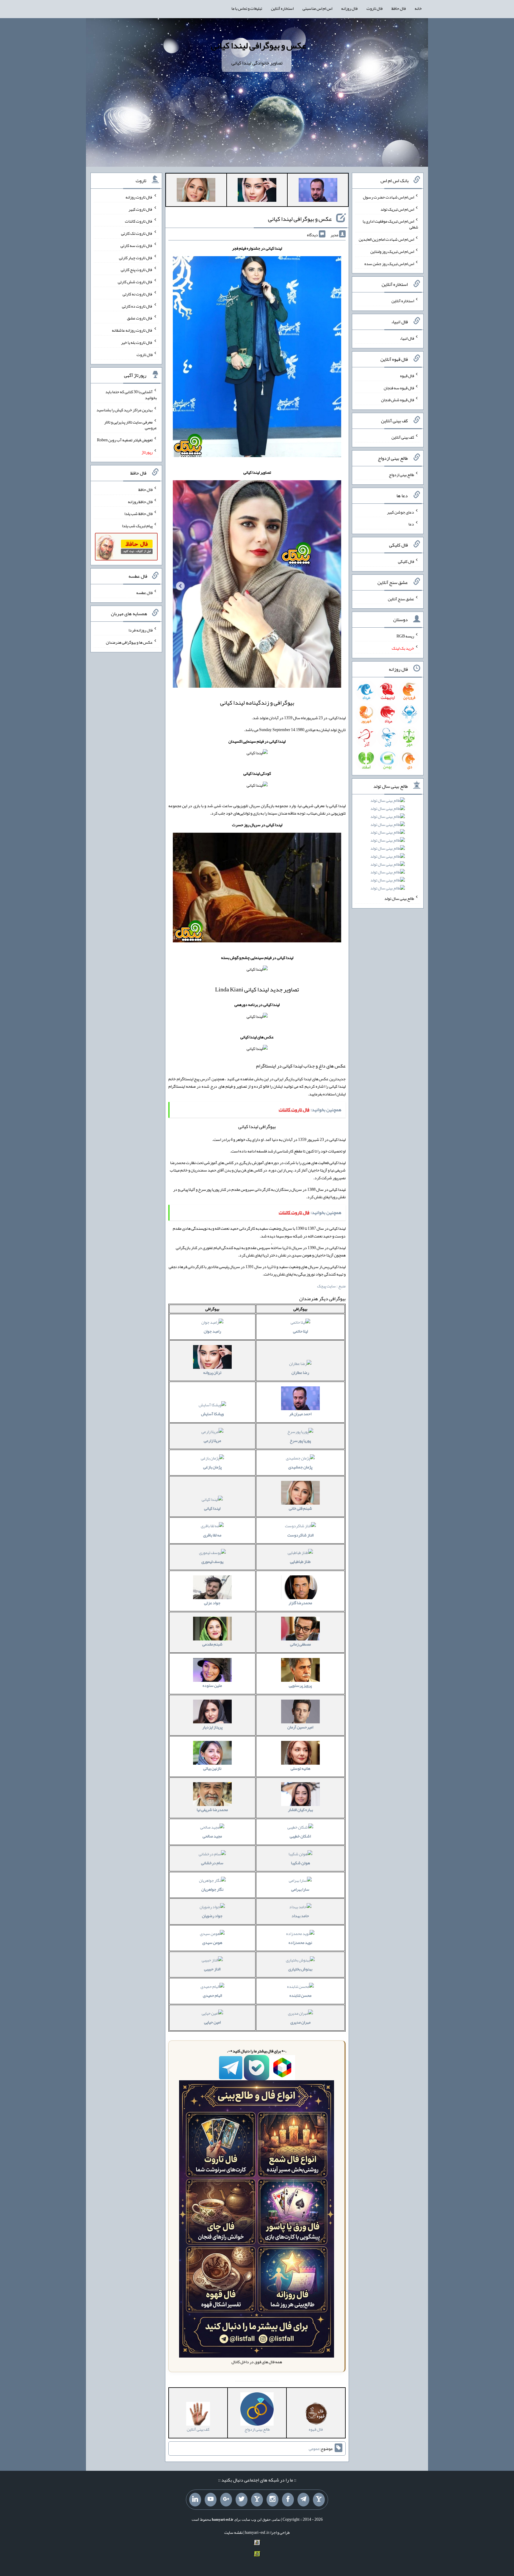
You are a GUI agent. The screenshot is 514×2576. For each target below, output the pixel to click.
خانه (418, 8)
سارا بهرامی (300, 1889)
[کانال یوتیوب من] (211, 2500)
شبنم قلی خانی (300, 1508)
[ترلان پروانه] (257, 191)
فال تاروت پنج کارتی (137, 270)
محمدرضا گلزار (300, 1603)
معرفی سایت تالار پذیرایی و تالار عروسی (130, 425)
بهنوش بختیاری (300, 1969)
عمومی (314, 2449)
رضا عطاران (300, 1372)
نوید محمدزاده (300, 1942)
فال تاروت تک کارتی (137, 233)
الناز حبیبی (212, 1969)
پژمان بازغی (212, 1467)
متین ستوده (212, 1685)
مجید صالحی (212, 1836)
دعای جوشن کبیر (401, 512)
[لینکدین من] (195, 2500)
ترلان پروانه (212, 1372)
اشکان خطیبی (300, 1836)
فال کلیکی (406, 561)
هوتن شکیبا (300, 1863)
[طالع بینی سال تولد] (388, 846)
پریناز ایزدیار (212, 1727)
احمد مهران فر (300, 1414)
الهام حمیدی (212, 1995)
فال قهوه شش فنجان (398, 400)
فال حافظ (399, 8)
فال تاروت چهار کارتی (136, 257)
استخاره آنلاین (282, 8)
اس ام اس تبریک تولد (397, 209)
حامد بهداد (300, 1916)
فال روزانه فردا (141, 630)
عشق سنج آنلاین (401, 599)
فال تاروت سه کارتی (137, 245)
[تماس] (257, 2500)
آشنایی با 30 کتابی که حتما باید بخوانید (131, 395)
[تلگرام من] (303, 2500)
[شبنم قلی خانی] (196, 191)
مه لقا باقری (212, 1535)
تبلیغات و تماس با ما (247, 8)
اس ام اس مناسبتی (317, 8)
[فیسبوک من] (288, 2500)
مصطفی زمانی (300, 1644)
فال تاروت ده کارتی (137, 306)
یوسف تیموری (212, 1561)
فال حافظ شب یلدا (138, 514)
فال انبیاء (407, 338)
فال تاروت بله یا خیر (137, 342)
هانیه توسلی (300, 1768)
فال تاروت (374, 8)
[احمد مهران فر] (318, 191)
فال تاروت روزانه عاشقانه (132, 330)
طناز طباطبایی (300, 1561)
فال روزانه (349, 8)
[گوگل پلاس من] (226, 2500)
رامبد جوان (212, 1331)
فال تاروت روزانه (139, 197)
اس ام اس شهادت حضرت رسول (388, 197)
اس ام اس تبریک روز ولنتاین (392, 251)
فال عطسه (144, 593)
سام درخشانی (212, 1863)
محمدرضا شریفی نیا (212, 1810)
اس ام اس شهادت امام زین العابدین (386, 239)
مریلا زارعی (212, 1440)
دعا (411, 524)
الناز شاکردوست (300, 1535)
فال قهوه (407, 376)
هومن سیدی (212, 1942)
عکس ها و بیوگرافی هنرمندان (129, 642)
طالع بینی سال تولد (399, 898)
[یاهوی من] (319, 2500)
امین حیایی (212, 2022)
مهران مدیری (300, 2022)
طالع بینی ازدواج (401, 475)
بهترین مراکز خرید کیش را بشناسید (124, 410)
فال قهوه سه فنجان (399, 388)
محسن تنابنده (300, 1995)
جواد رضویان (212, 1916)
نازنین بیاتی (212, 1768)
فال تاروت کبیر (141, 209)
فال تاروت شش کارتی (135, 282)
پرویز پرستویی (300, 1685)
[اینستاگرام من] (272, 2500)
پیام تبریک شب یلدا (137, 526)
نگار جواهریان (212, 1889)
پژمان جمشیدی (300, 1467)
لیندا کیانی (212, 1508)
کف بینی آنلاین (403, 437)
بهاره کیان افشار (300, 1810)
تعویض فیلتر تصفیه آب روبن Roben (125, 440)
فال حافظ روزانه (140, 501)
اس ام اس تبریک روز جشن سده (389, 263)
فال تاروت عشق (140, 318)
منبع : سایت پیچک (331, 1286)
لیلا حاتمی (300, 1331)
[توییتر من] (242, 2500)
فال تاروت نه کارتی (138, 294)
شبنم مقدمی (212, 1644)
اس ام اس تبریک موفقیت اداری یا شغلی (390, 224)
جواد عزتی (212, 1603)
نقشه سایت (234, 2532)
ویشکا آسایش (212, 1414)
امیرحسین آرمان (300, 1727)
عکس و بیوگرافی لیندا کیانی (258, 45)
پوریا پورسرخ (300, 1440)
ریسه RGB (405, 636)
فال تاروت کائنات (139, 221)
